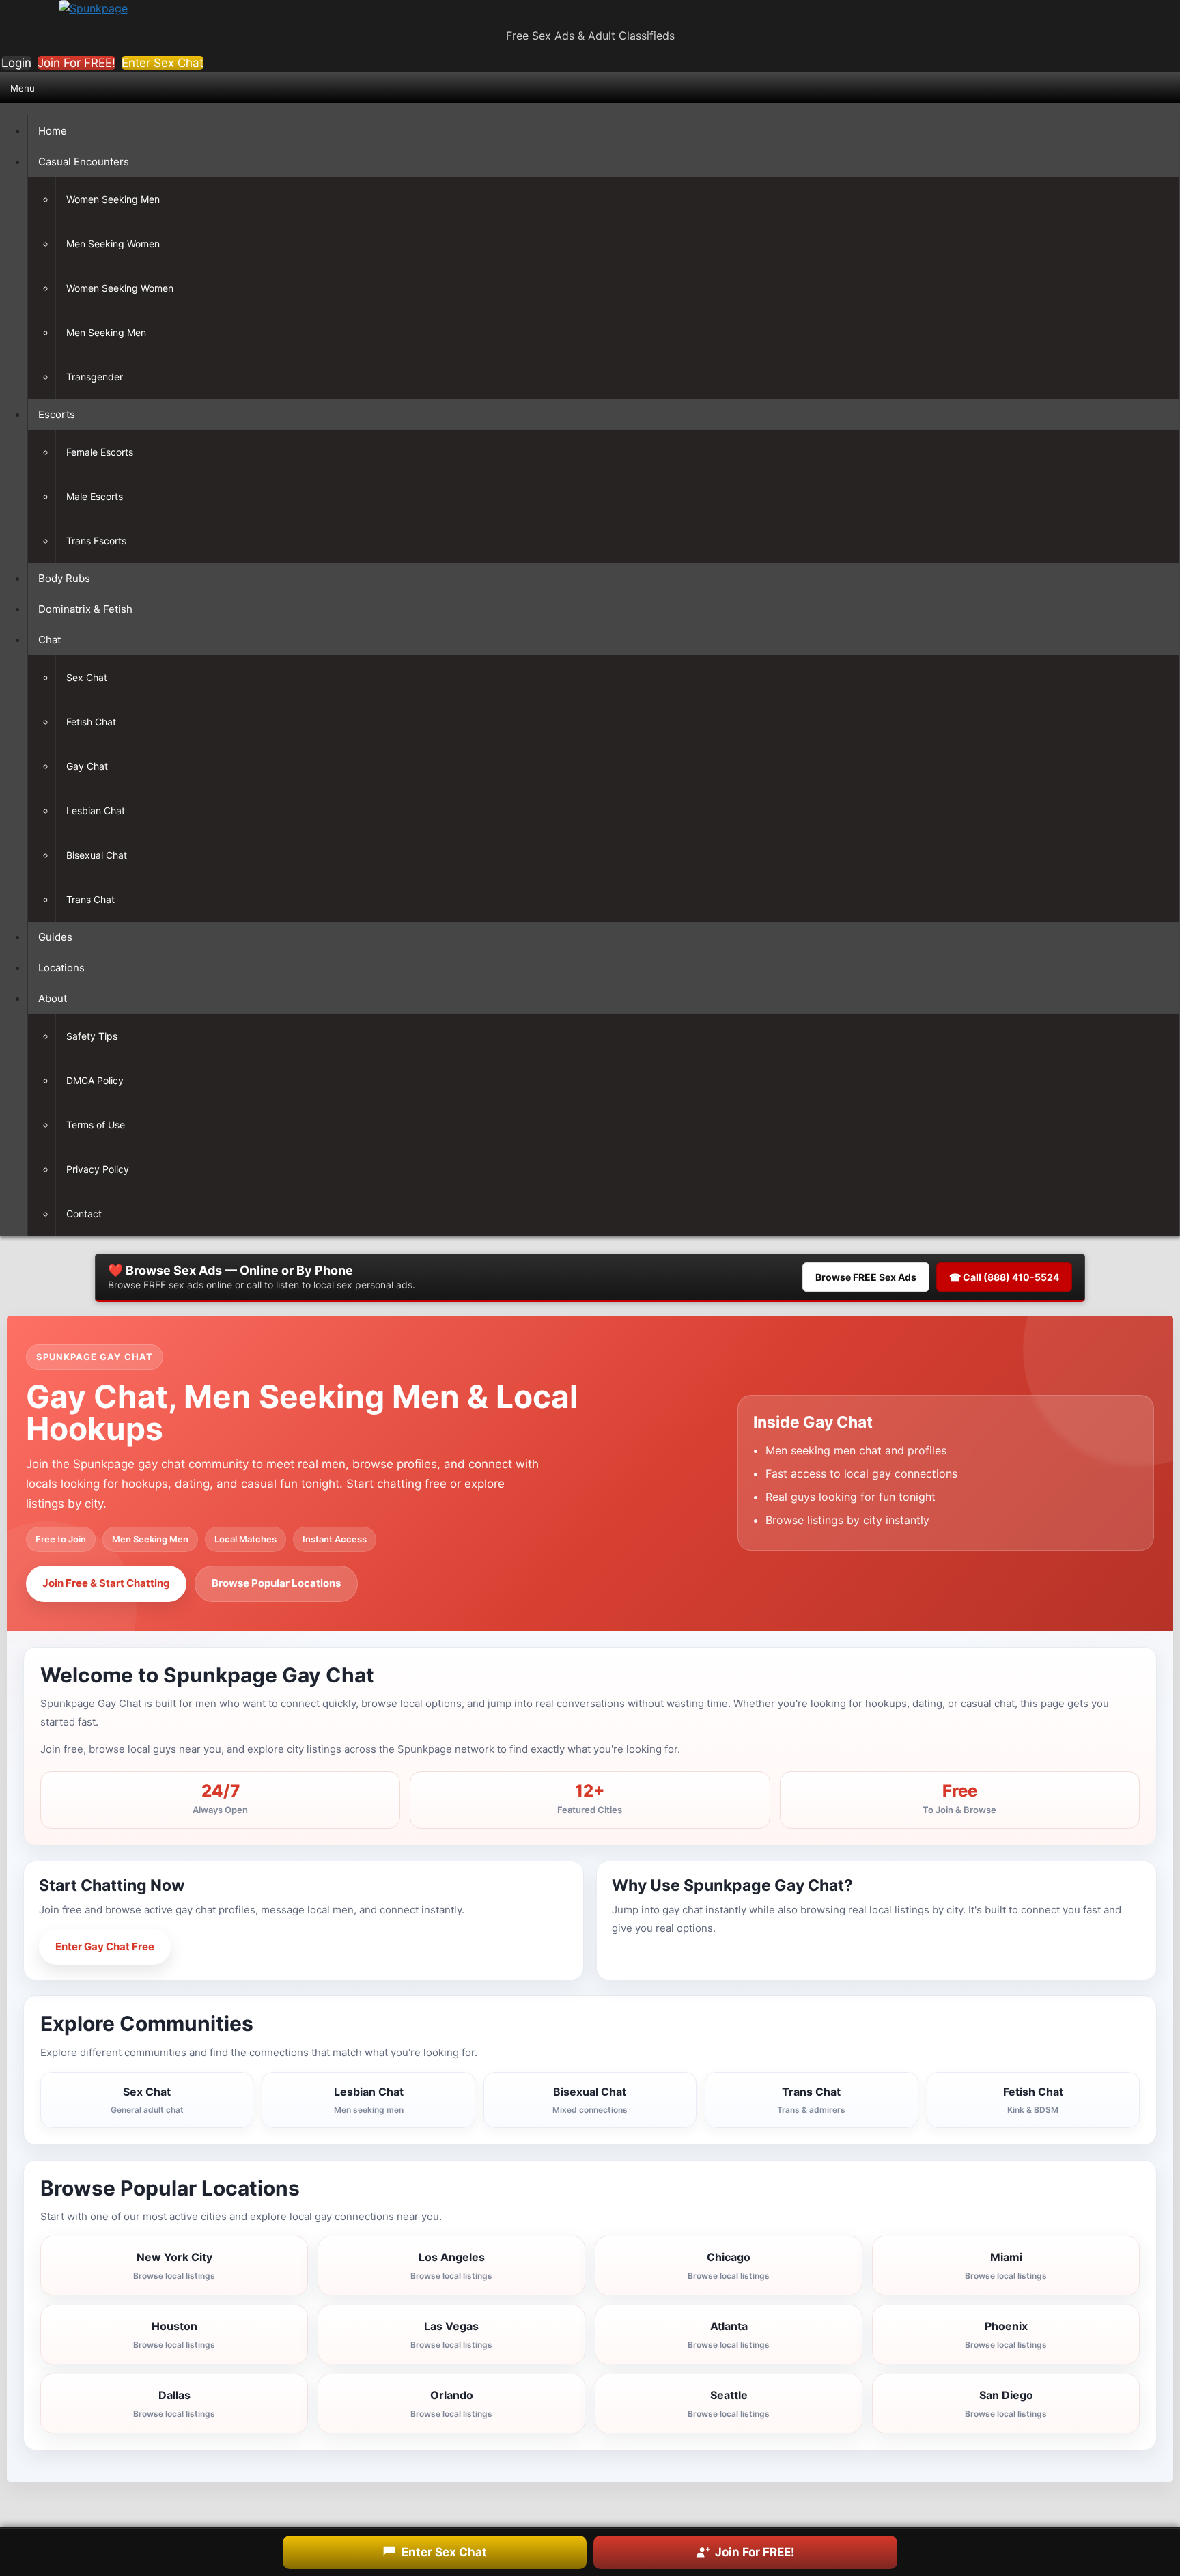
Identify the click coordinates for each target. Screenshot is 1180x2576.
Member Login (232, 1947)
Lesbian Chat (96, 811)
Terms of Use (96, 1125)
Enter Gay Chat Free (105, 1947)
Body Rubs (64, 578)
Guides (55, 937)
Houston (174, 2335)
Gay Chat (87, 766)
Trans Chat (90, 899)
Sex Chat (87, 677)
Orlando (451, 2404)
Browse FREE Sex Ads (866, 1277)
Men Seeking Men (106, 332)
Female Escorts (100, 452)
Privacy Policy (98, 1169)
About (53, 998)
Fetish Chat (91, 722)
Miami (1006, 2266)
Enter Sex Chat (163, 63)
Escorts (57, 414)
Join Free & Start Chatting (106, 1583)
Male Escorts (95, 496)
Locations (61, 968)
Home (53, 131)
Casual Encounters (84, 162)
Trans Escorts (96, 541)
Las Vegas (451, 2335)
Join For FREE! (76, 63)
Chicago (729, 2266)
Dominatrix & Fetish (85, 609)
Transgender (95, 377)
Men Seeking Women (113, 244)
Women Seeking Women (120, 288)
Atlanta (729, 2335)
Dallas (174, 2404)
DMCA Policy (95, 1080)
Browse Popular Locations (276, 1583)
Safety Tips (92, 1036)
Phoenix (1006, 2335)
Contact (84, 1214)
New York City (174, 2266)
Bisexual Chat (97, 855)
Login (16, 63)
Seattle (729, 2404)
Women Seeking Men (113, 199)
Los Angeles (451, 2266)
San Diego (1006, 2404)
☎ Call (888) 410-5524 (1004, 1277)
